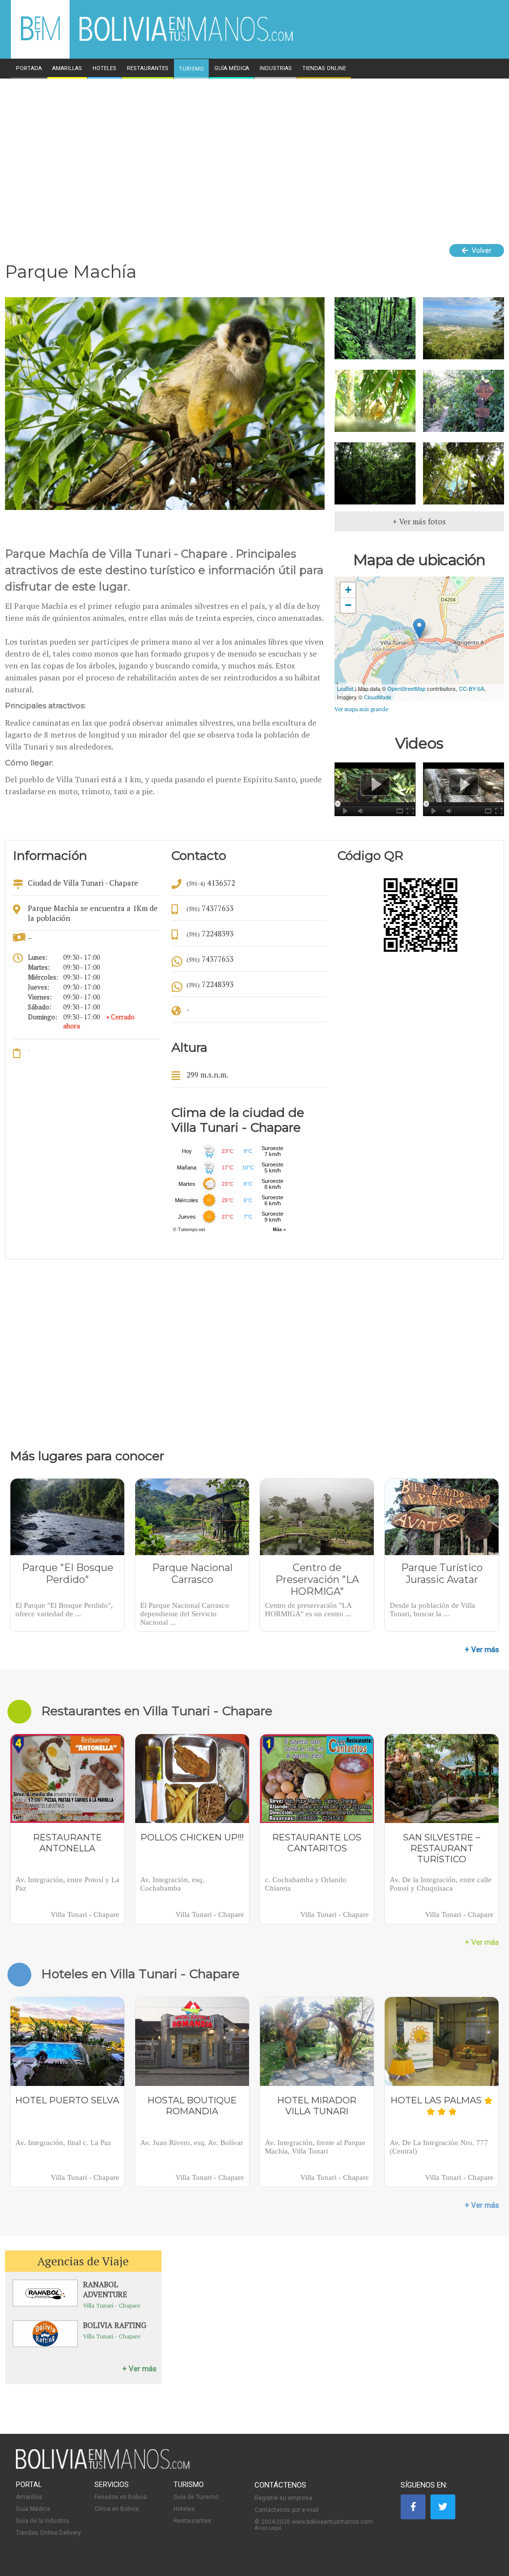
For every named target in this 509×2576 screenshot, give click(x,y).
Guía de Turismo (196, 2497)
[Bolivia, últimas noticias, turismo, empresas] (103, 2467)
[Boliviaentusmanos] (40, 39)
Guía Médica (33, 2509)
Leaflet (345, 688)
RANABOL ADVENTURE (105, 2289)
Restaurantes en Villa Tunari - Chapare (157, 1711)
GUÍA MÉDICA (232, 69)
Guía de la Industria (42, 2521)
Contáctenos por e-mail (287, 2510)
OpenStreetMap (406, 688)
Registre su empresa (283, 2498)
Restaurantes (192, 2521)
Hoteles (184, 2509)
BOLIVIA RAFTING (115, 2325)
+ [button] (348, 590)
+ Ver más (482, 1650)
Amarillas (29, 2497)
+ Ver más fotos (419, 521)
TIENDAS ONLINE (324, 69)
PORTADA (29, 69)
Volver (481, 250)
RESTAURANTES (148, 69)
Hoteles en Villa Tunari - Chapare (140, 1974)
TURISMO (191, 69)
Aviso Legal (268, 2528)
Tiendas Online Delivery (48, 2533)
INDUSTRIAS (276, 69)
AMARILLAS (67, 69)
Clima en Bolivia (117, 2509)
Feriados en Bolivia (121, 2497)
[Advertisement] (254, 153)
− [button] (348, 605)
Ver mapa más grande (361, 709)
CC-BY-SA (471, 688)
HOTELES (104, 69)
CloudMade (378, 697)
